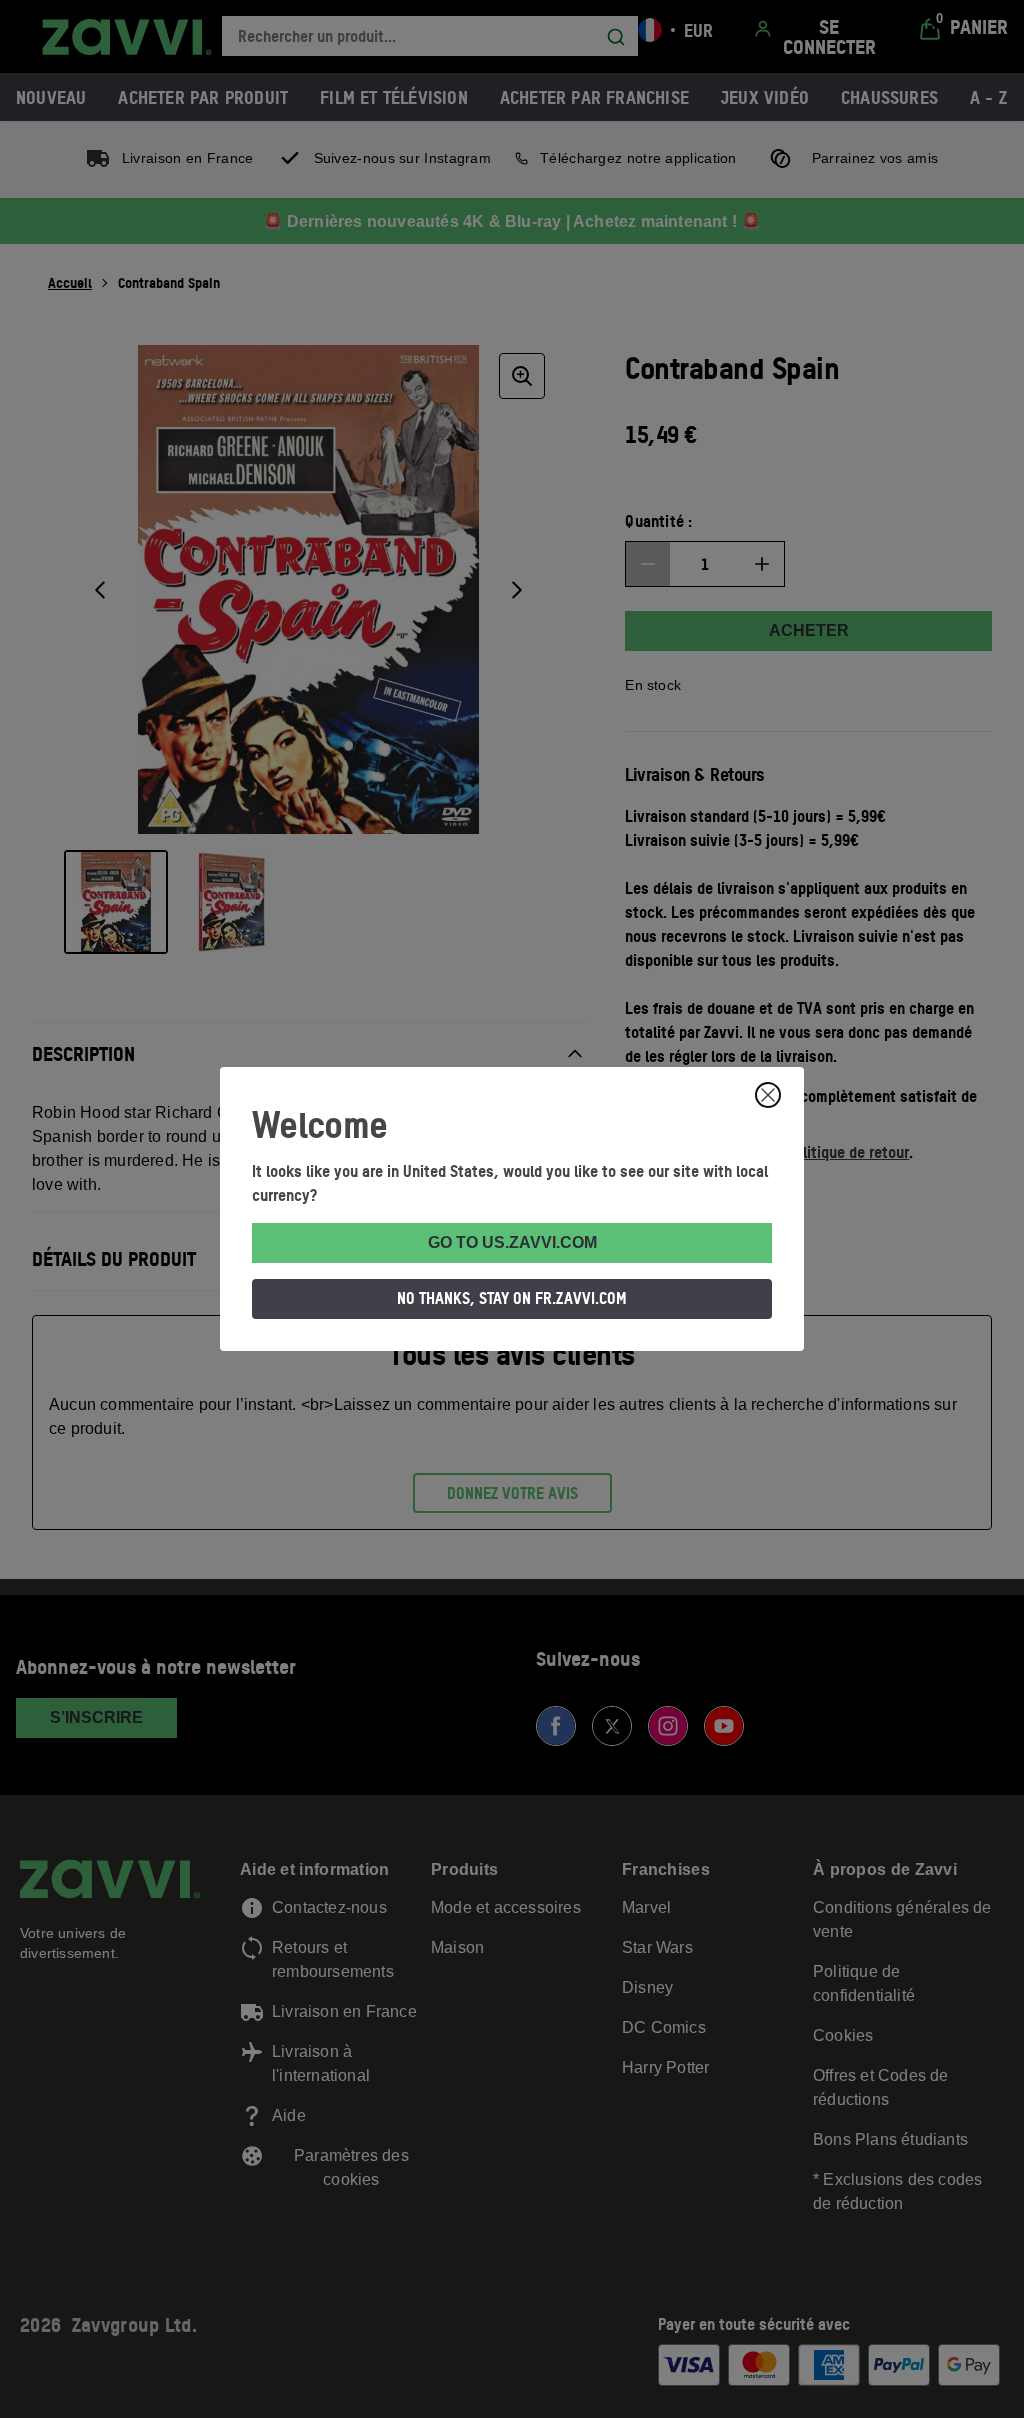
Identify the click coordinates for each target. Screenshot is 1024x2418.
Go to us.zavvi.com (512, 1242)
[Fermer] (768, 1095)
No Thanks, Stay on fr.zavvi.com (512, 1298)
